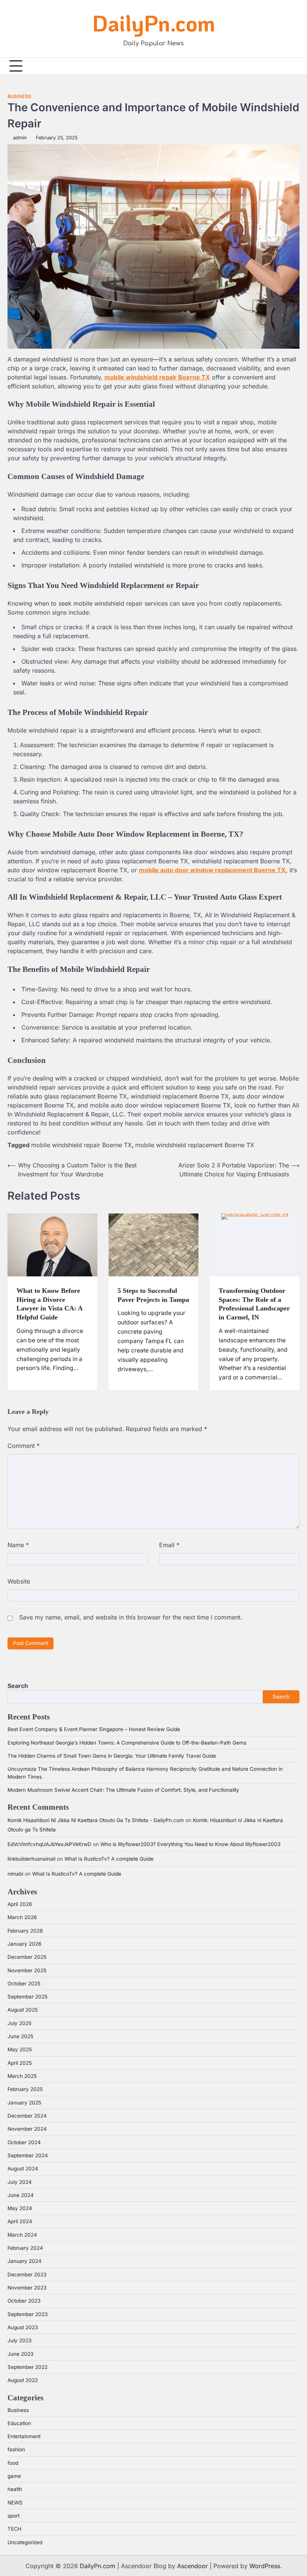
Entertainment (24, 2436)
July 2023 (19, 2340)
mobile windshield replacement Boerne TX (195, 1145)
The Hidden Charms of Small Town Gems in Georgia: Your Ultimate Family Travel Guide (112, 1756)
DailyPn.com (154, 23)
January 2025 (24, 2103)
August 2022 (23, 2380)
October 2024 (24, 2142)
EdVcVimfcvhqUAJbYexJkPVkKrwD (49, 1844)
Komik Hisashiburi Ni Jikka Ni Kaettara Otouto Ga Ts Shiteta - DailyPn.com (96, 1820)
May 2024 (20, 2208)
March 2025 (22, 2076)
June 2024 (21, 2195)
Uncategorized (25, 2542)
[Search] (294, 66)
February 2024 (25, 2248)
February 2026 (25, 1931)
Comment (24, 1446)
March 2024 (22, 2235)
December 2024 (27, 2116)
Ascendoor (192, 2566)
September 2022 (28, 2367)
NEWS (15, 2503)
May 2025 (20, 2049)
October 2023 (24, 2301)
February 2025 (25, 2089)
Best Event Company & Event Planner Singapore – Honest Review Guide (94, 1729)
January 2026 (24, 1944)
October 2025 (24, 1983)
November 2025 (27, 1970)
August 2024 (23, 2169)
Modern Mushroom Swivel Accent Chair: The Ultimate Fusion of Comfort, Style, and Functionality (123, 1790)
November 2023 (27, 2288)
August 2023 (23, 2327)
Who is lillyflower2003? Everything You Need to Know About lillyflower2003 (190, 1844)
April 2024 (20, 2221)
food (13, 2463)
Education (19, 2423)
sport (13, 2516)
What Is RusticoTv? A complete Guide (109, 1859)
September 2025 (28, 1997)
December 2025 (27, 1957)
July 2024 (20, 2182)
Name (18, 1545)
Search (18, 1686)
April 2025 (20, 2063)
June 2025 (20, 2036)
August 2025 (23, 2010)
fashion (16, 2449)
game (14, 2476)
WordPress (265, 2566)
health (15, 2489)
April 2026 (20, 1904)
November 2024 (27, 2129)
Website (19, 1581)
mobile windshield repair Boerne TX (81, 1145)
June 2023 (20, 2354)
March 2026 (22, 1917)
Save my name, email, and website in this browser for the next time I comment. (131, 1617)
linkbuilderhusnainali (31, 1859)
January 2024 (25, 2261)
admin (20, 138)
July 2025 (19, 2023)
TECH (14, 2529)
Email (169, 1545)
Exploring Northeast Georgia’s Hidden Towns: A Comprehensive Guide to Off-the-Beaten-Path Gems (127, 1743)
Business (19, 96)
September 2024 (28, 2155)
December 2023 (27, 2275)
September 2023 (28, 2314)
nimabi (15, 1874)
